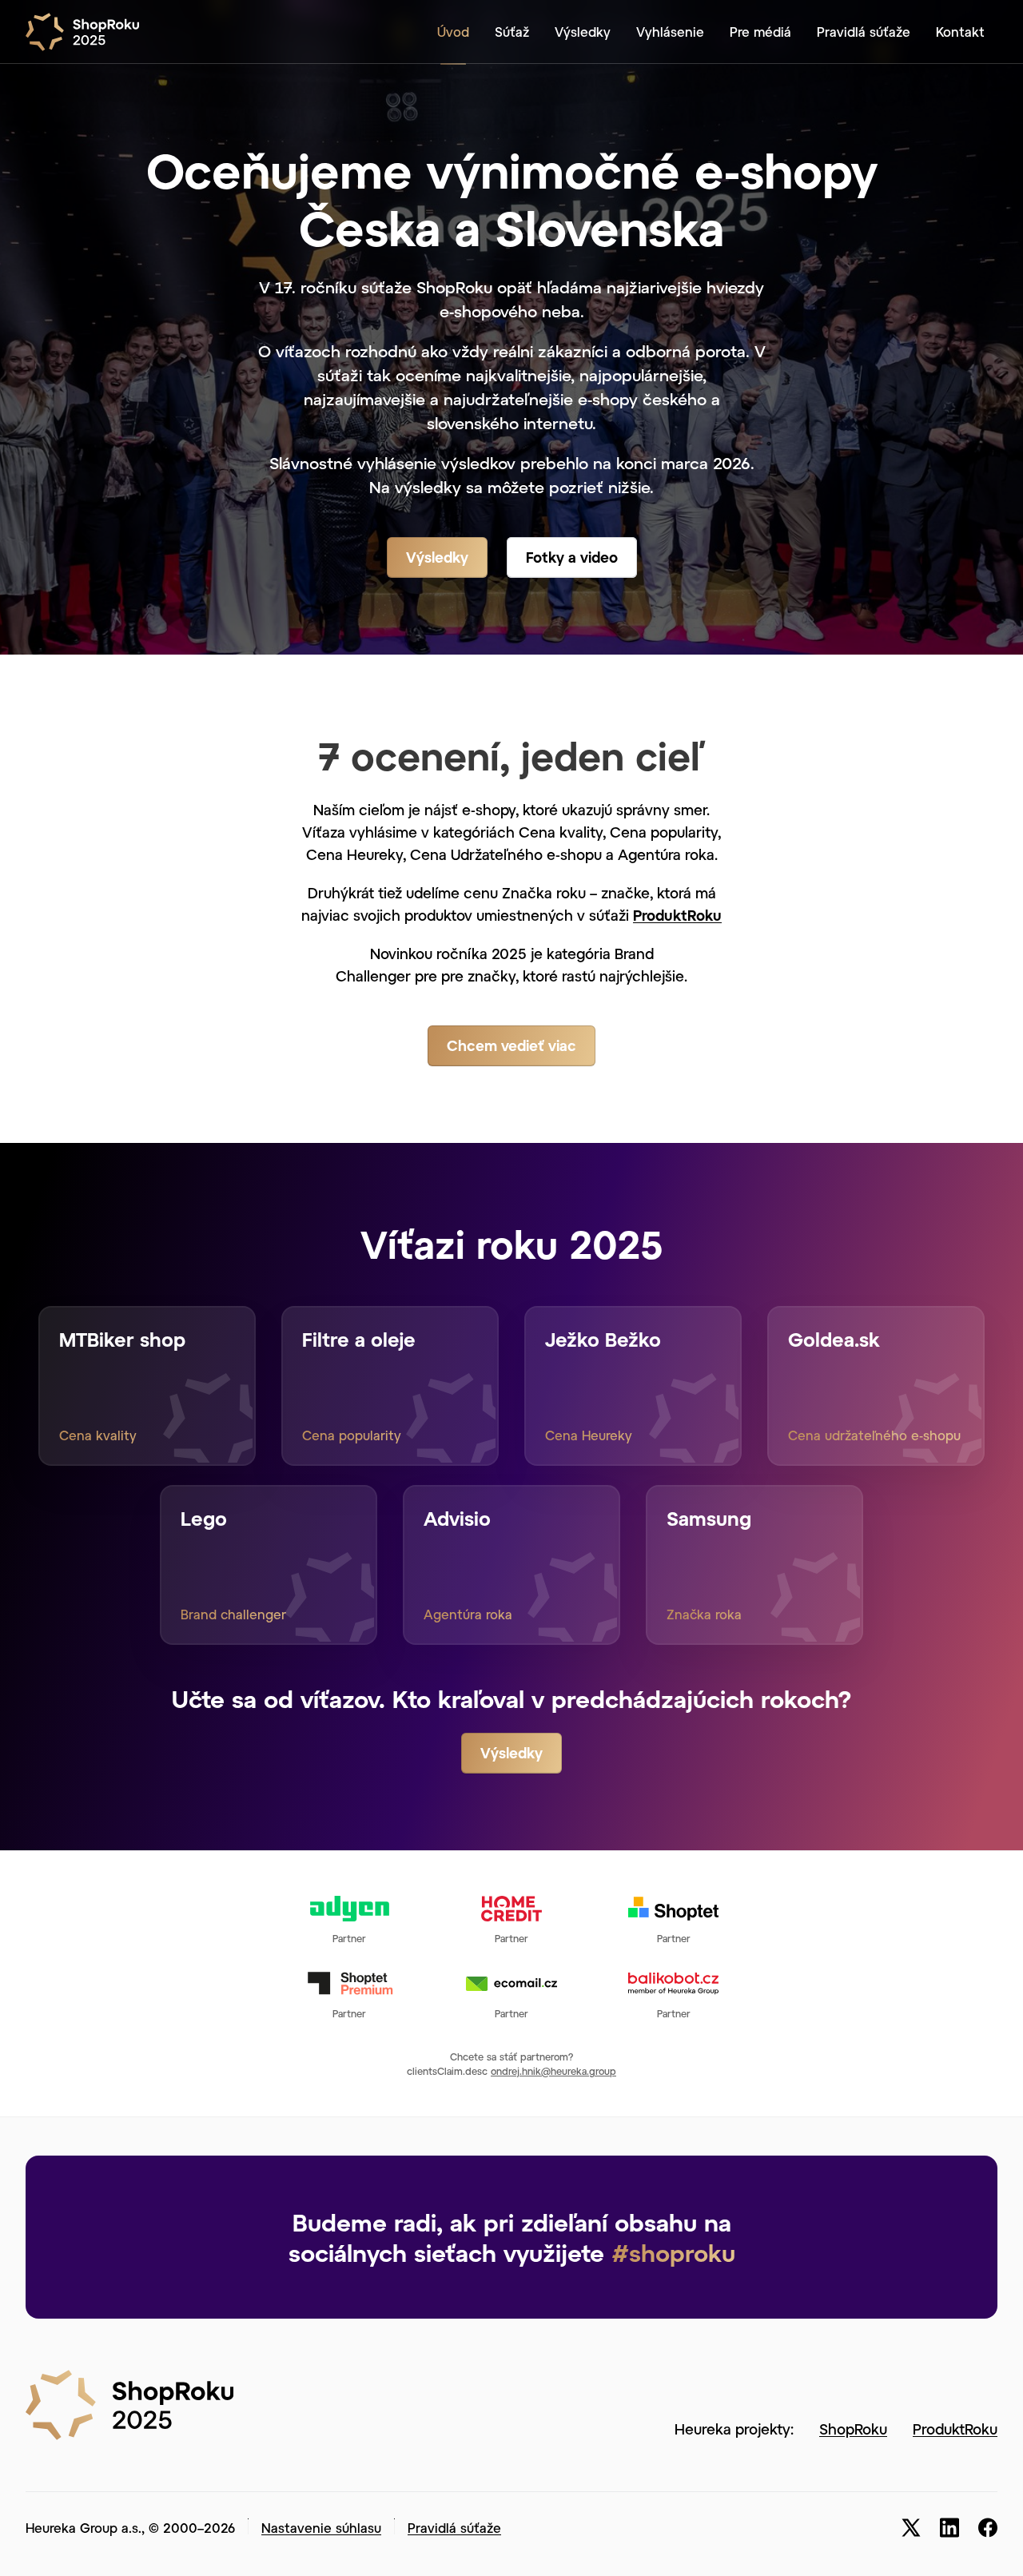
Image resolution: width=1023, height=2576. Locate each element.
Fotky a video (572, 557)
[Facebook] (988, 2528)
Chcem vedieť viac (511, 1045)
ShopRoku (853, 2429)
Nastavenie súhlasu (321, 2528)
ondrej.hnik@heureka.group (553, 2071)
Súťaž (512, 32)
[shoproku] (89, 32)
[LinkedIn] (949, 2528)
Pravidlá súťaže (864, 32)
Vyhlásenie (670, 32)
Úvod (453, 32)
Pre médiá (760, 32)
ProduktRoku (677, 915)
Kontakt (960, 32)
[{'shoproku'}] (129, 2403)
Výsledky (583, 32)
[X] (911, 2528)
